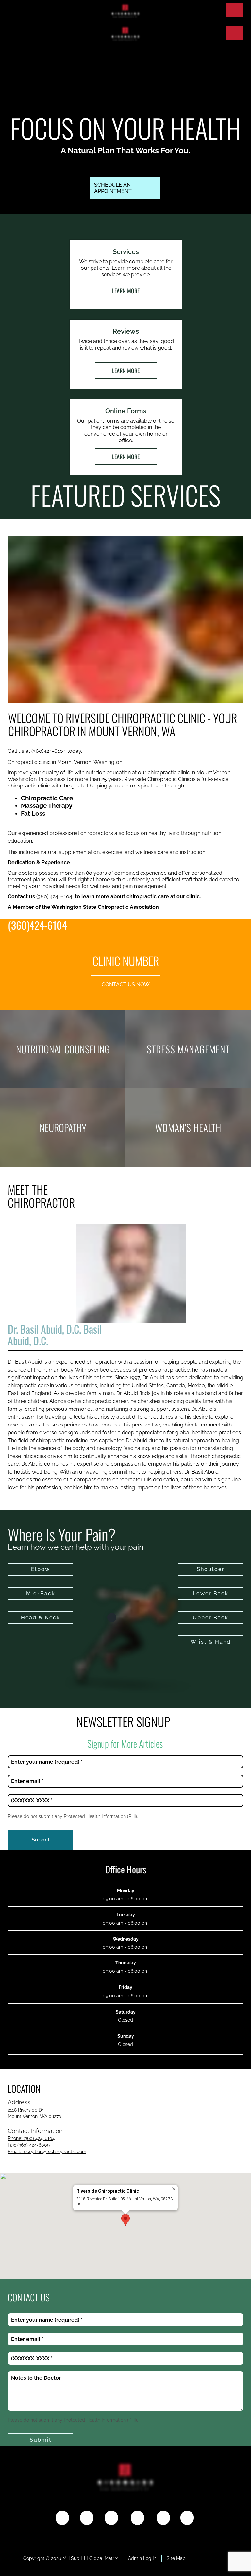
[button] (125, 2220)
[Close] (174, 2189)
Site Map (176, 2558)
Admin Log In (142, 2558)
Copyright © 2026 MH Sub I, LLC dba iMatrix (70, 2558)
